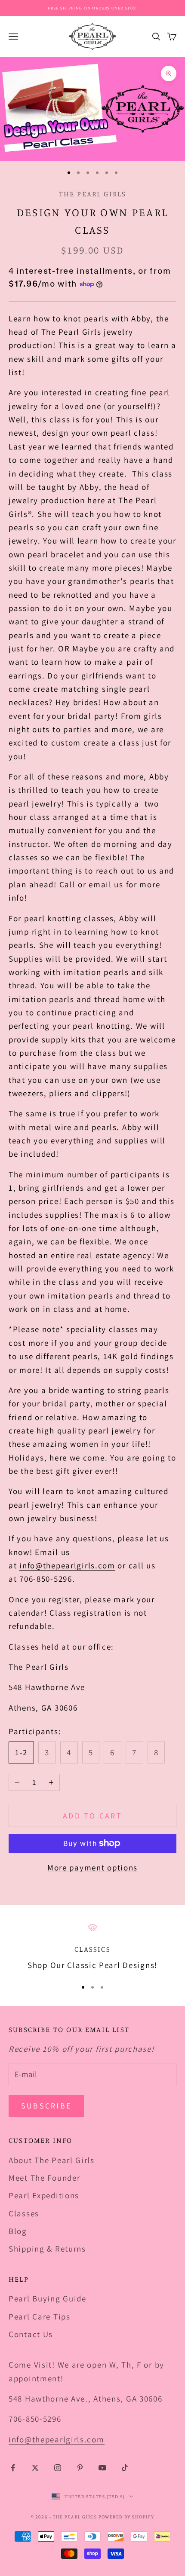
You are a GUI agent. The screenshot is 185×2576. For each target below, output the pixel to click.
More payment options (92, 1867)
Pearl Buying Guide (48, 2298)
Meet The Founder (44, 2178)
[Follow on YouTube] (102, 2468)
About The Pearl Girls (52, 2160)
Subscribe (46, 2106)
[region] (92, 1947)
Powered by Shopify (126, 2517)
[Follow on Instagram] (58, 2468)
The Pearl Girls (93, 194)
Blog (18, 2231)
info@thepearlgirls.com (67, 1565)
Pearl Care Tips (40, 2316)
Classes (24, 2213)
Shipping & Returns (47, 2249)
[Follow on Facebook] (13, 2468)
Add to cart (92, 1816)
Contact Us (31, 2334)
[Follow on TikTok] (125, 2468)
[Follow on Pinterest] (80, 2468)
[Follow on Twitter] (35, 2468)
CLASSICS (92, 1949)
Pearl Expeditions (44, 2195)
